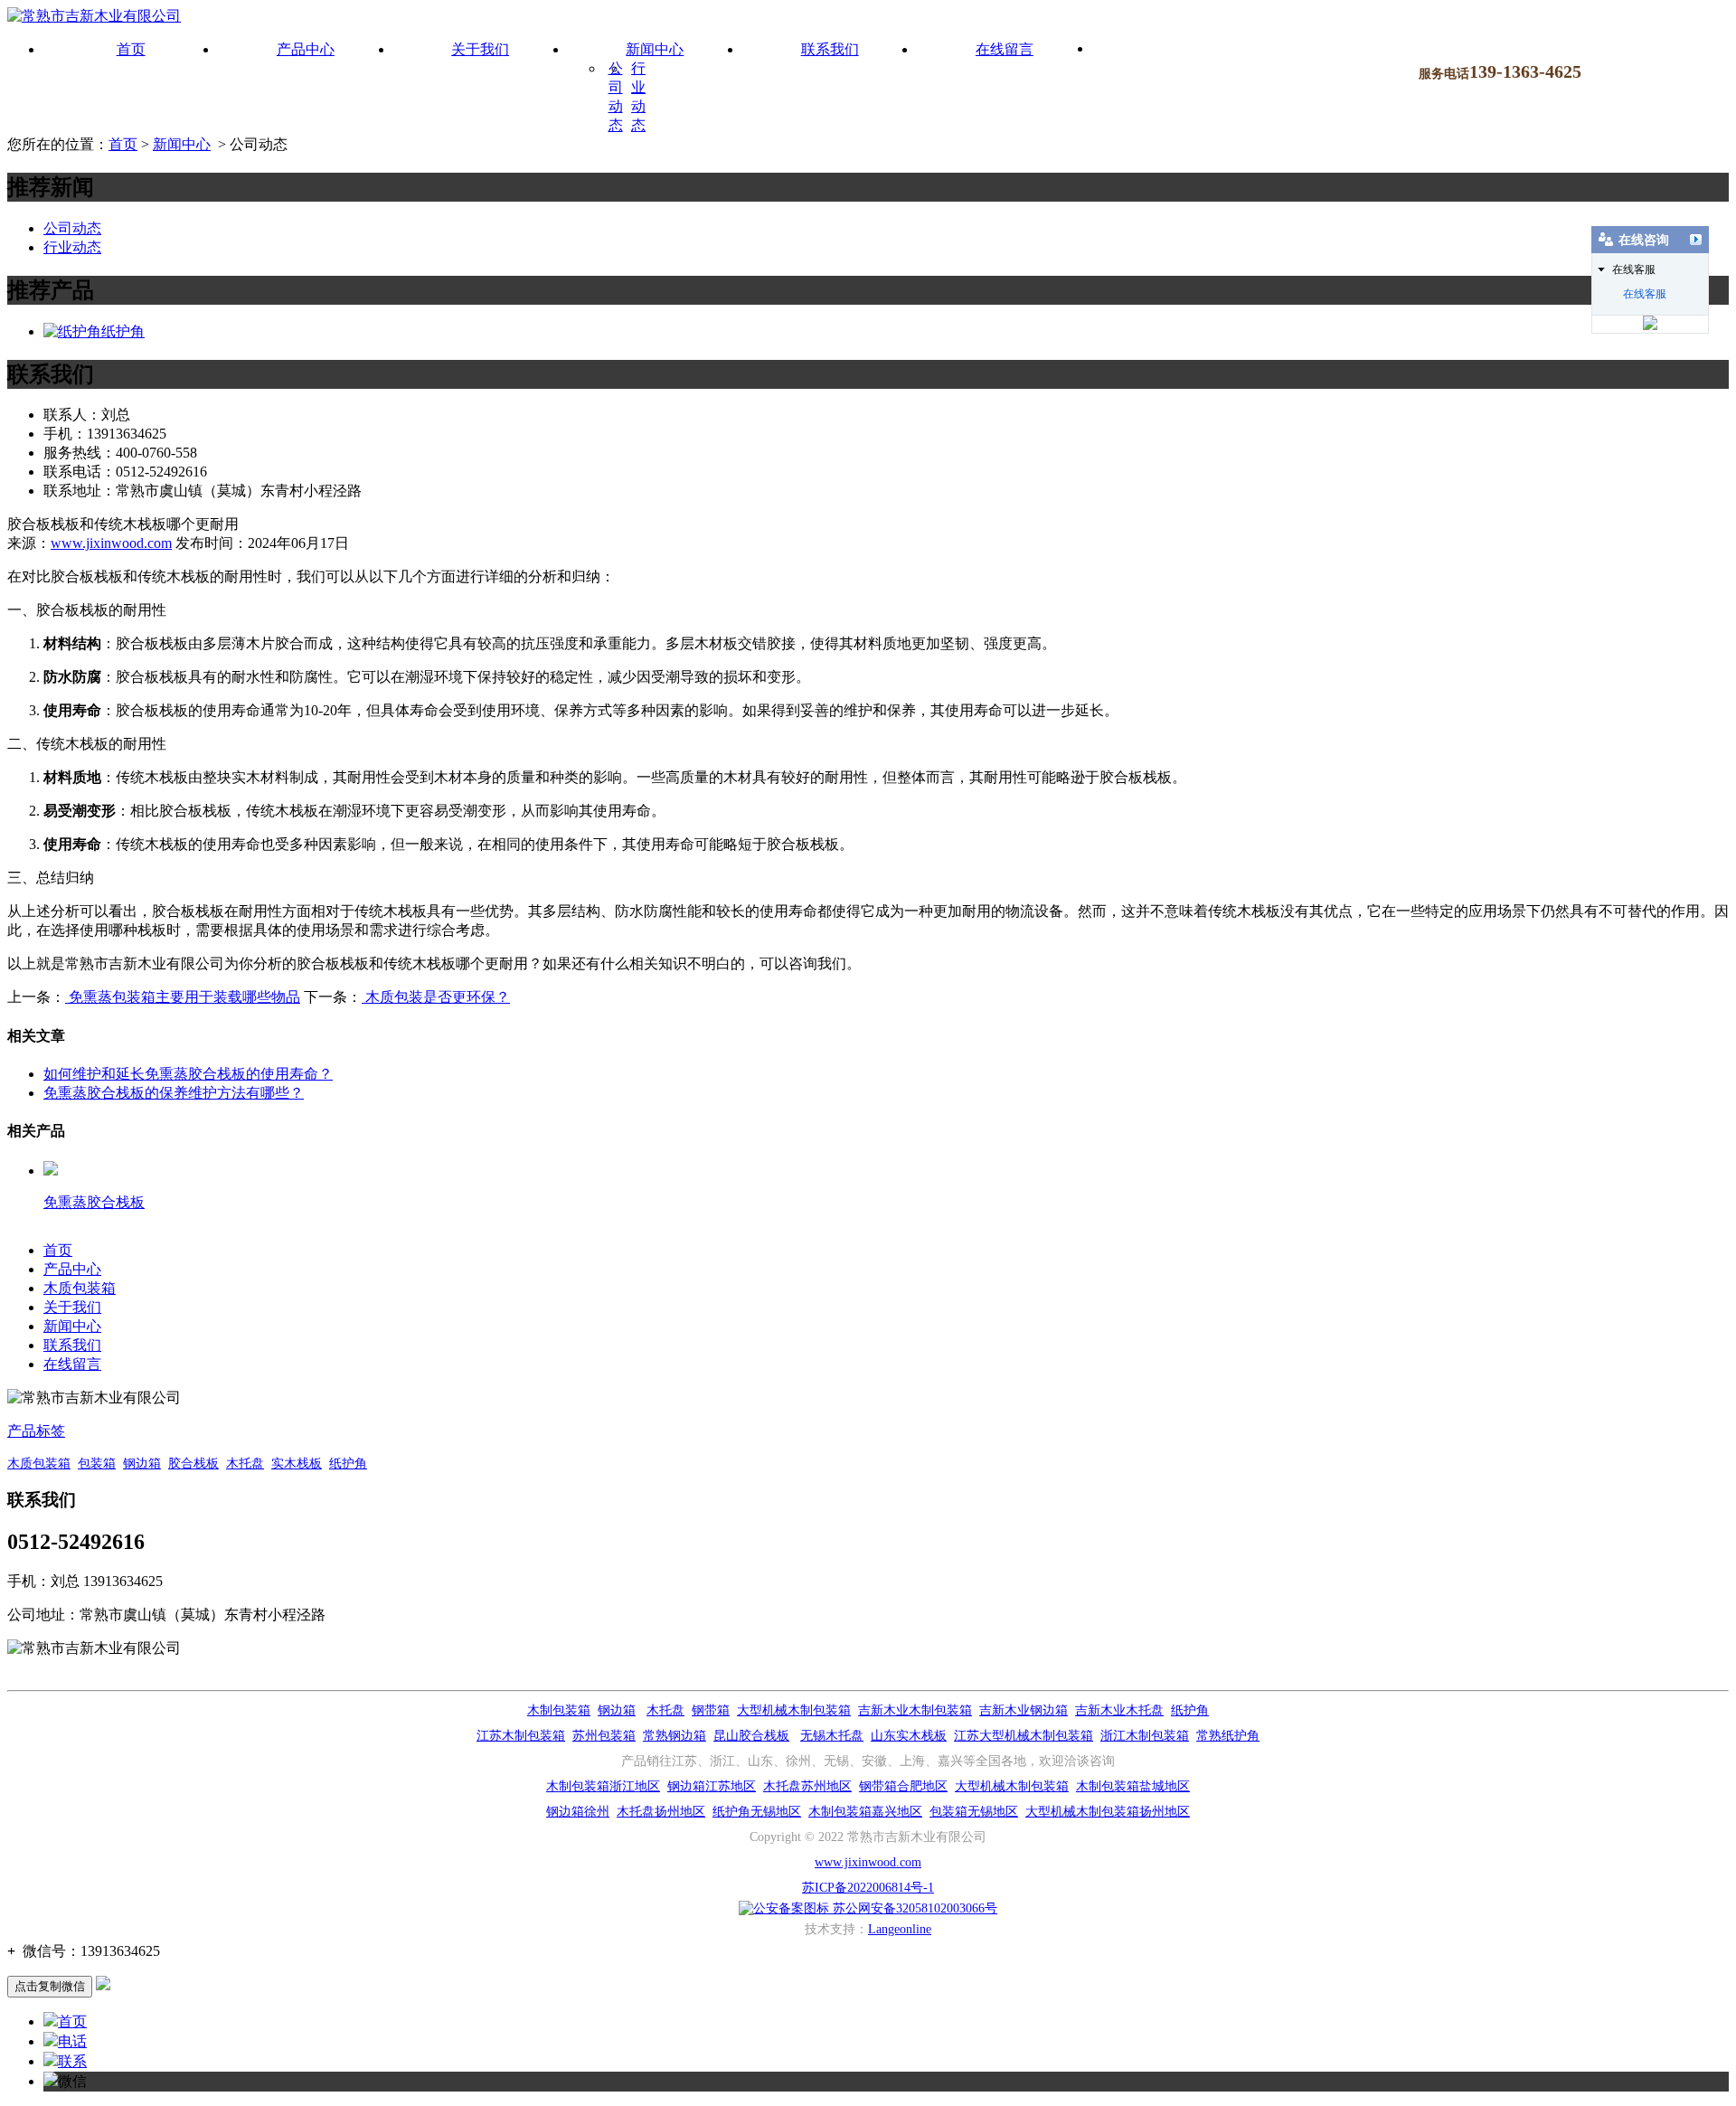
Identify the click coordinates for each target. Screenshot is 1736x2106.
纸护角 (123, 331)
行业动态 (72, 247)
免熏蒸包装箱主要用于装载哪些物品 (183, 997)
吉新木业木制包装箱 (915, 1710)
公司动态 (72, 228)
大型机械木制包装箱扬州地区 (1108, 1812)
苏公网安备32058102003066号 (913, 1908)
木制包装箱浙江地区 (603, 1786)
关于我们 (480, 49)
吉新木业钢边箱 (1024, 1710)
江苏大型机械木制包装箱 (1024, 1736)
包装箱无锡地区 (974, 1812)
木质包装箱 (80, 1288)
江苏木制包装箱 (521, 1736)
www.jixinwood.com (111, 543)
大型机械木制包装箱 (794, 1710)
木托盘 (245, 1464)
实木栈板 (297, 1464)
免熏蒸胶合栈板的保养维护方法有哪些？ (174, 1093)
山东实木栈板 (909, 1736)
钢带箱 (711, 1710)
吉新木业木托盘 (1119, 1710)
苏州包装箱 (604, 1736)
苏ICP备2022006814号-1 (868, 1888)
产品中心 (306, 49)
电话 (72, 2041)
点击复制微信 (50, 1986)
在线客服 (1645, 294)
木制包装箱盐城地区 (1133, 1786)
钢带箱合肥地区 (903, 1786)
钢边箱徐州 (578, 1812)
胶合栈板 (193, 1464)
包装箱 (97, 1464)
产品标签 (36, 1431)
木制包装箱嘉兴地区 (865, 1812)
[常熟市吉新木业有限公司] (94, 16)
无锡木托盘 (832, 1736)
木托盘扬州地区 (661, 1812)
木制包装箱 (559, 1710)
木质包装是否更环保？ (436, 997)
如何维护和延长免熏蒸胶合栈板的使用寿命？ (188, 1074)
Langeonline (900, 1929)
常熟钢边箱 (675, 1736)
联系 (72, 2061)
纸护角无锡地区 (757, 1812)
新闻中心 (655, 49)
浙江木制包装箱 (1145, 1736)
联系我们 (830, 49)
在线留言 (1005, 49)
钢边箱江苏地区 (712, 1786)
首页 (131, 49)
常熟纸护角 (1228, 1736)
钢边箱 (142, 1464)
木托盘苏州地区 (807, 1786)
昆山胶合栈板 (751, 1736)
